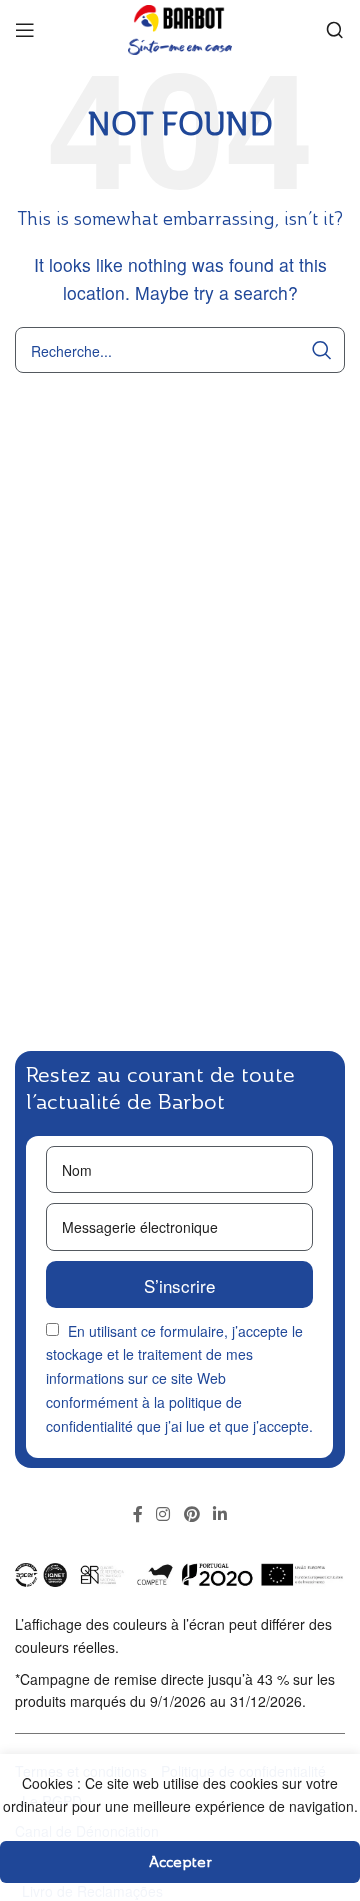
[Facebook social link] (137, 1515)
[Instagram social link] (163, 1515)
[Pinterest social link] (191, 1515)
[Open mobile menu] (25, 30)
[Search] (335, 30)
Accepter (180, 1861)
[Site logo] (180, 27)
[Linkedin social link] (219, 1515)
